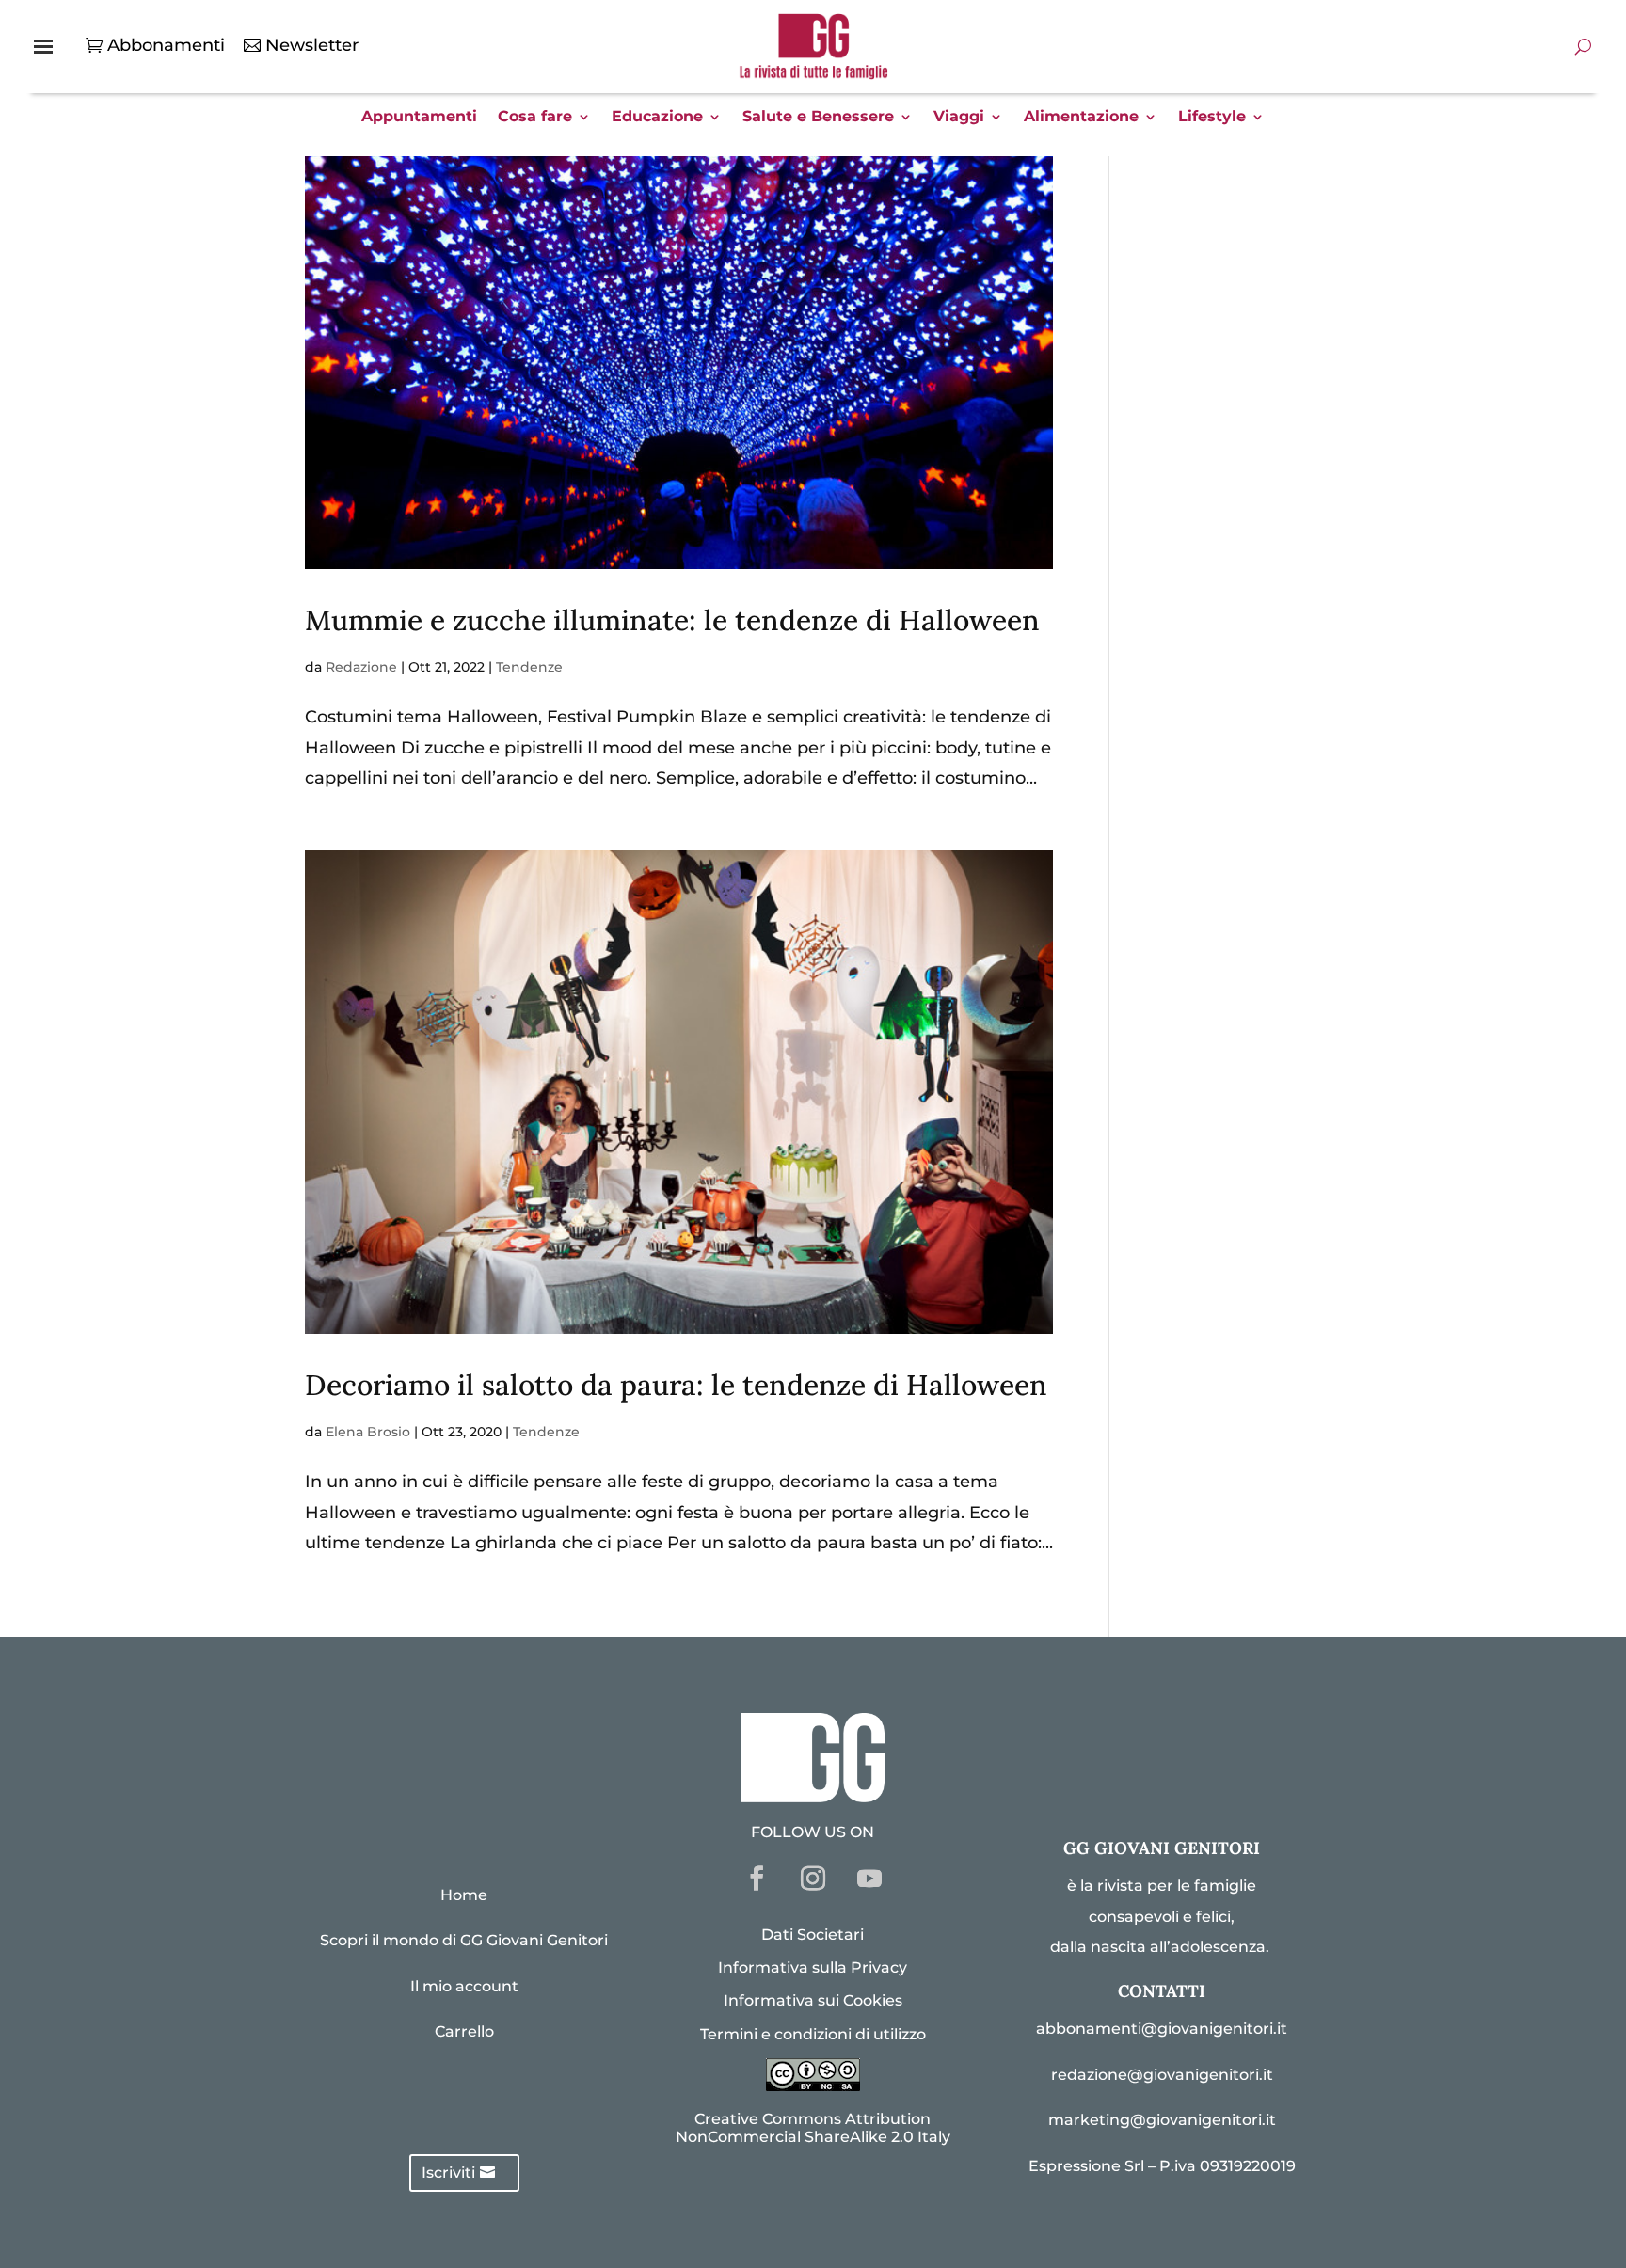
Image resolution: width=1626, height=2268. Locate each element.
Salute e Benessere (818, 118)
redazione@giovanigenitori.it (1162, 2075)
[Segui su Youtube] (869, 1879)
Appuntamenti (419, 118)
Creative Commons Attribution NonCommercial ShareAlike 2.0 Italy (813, 2128)
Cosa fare (535, 118)
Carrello (464, 2031)
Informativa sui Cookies (813, 2000)
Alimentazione (1081, 118)
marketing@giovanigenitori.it (1162, 2120)
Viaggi (959, 118)
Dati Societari (813, 1935)
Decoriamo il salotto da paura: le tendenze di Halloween (676, 1385)
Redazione (361, 667)
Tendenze (529, 667)
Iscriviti (448, 2173)
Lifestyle (1212, 118)
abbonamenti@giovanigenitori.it (1162, 2029)
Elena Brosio (368, 1432)
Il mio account (464, 1986)
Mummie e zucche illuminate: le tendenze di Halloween (672, 620)
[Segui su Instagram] (813, 1879)
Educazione (657, 118)
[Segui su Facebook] (757, 1879)
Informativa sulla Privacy (813, 1967)
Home (464, 1895)
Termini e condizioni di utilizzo (813, 2034)
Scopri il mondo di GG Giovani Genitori (464, 1940)
